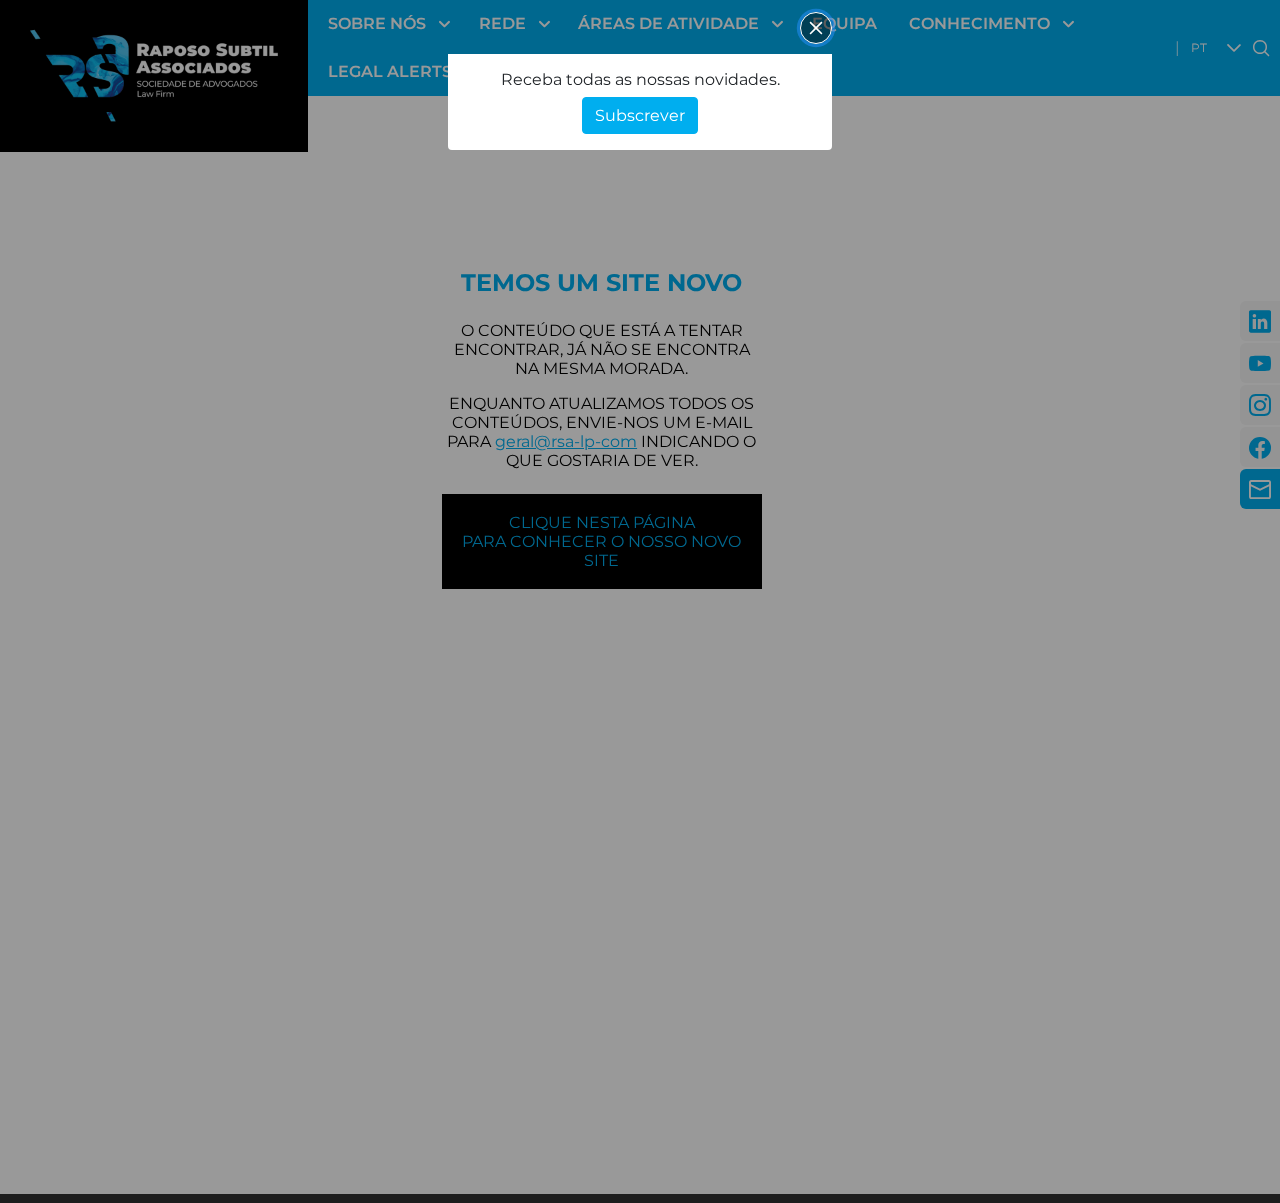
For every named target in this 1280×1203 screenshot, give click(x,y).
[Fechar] (816, 28)
